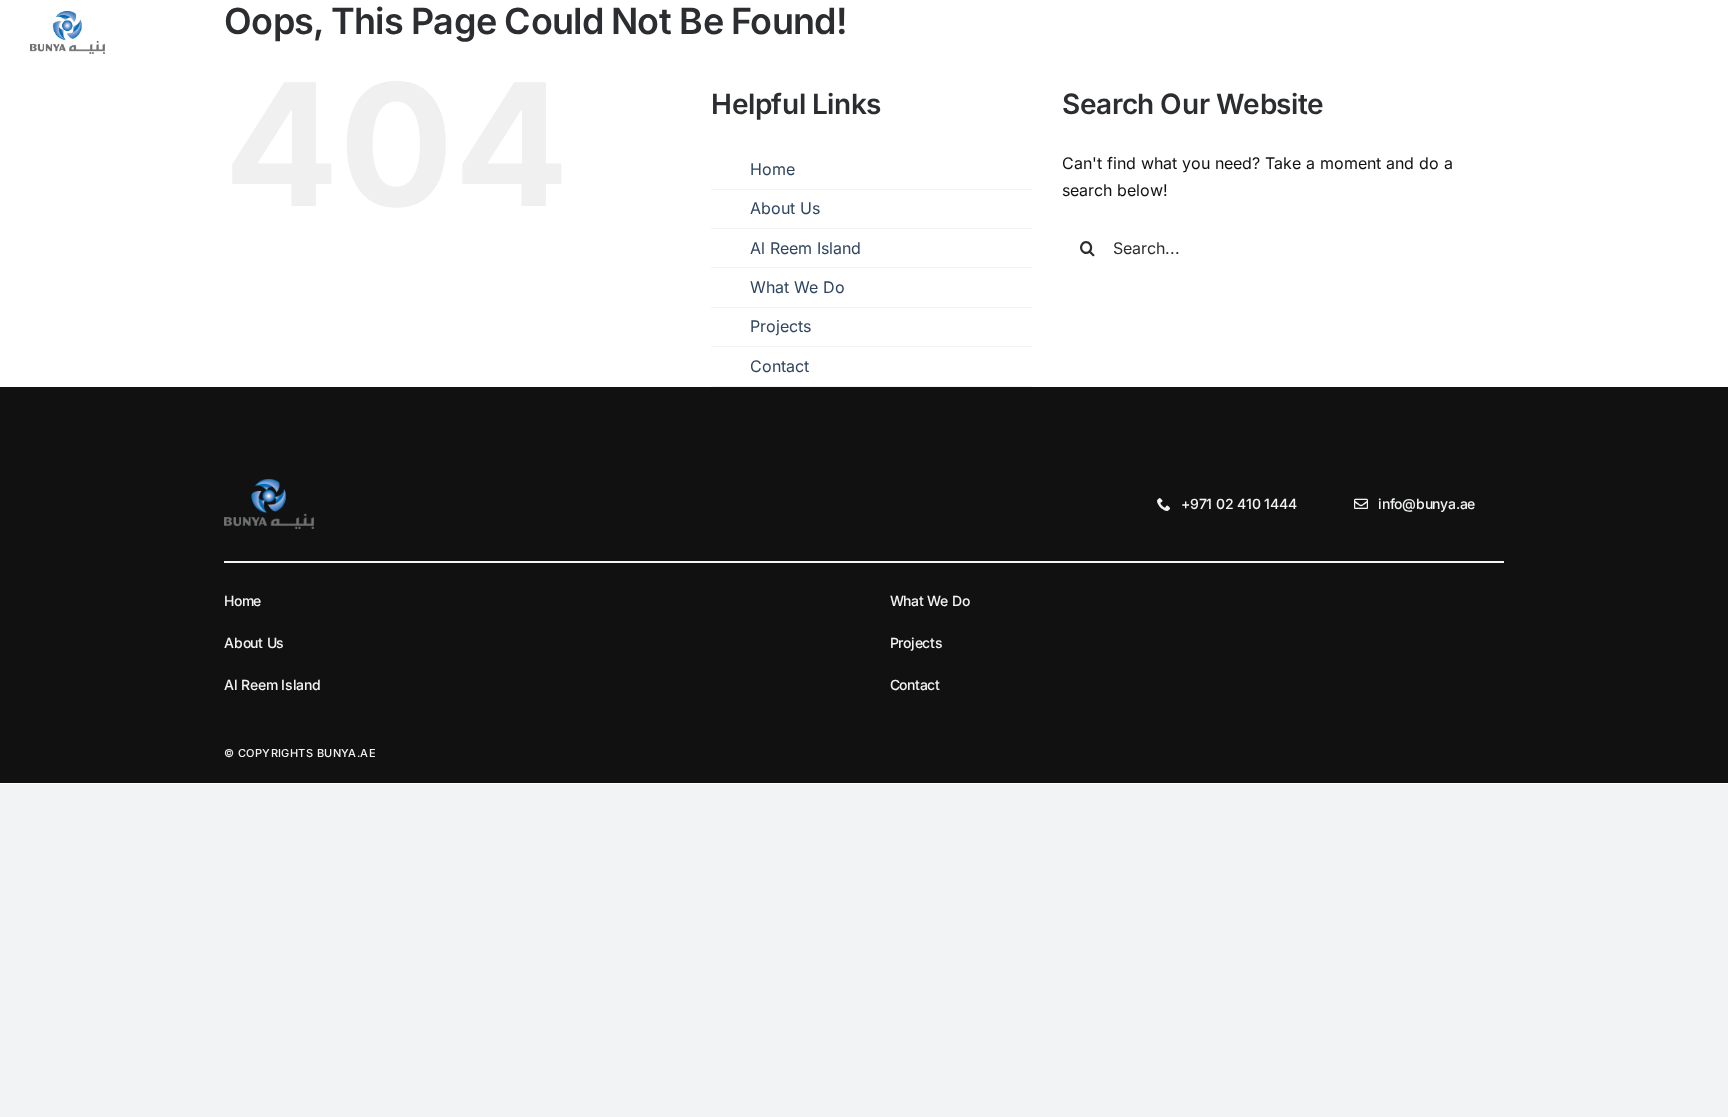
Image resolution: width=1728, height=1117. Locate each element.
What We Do (797, 287)
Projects (780, 326)
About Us (785, 208)
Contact (779, 366)
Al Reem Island (805, 248)
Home (772, 169)
